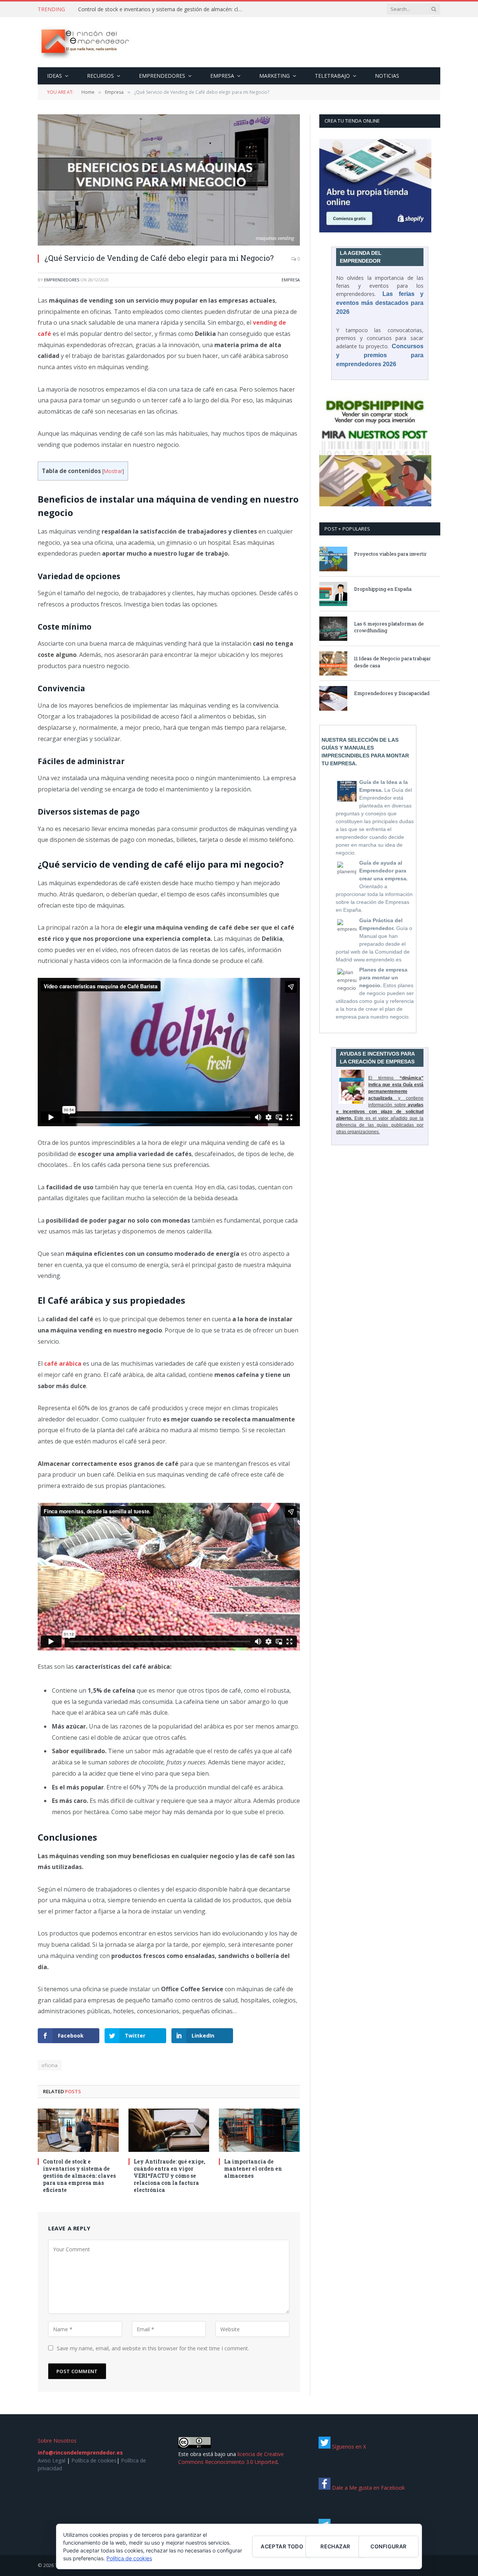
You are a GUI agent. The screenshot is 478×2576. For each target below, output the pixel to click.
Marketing (274, 76)
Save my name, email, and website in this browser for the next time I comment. (153, 2348)
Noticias (387, 76)
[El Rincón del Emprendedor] (85, 42)
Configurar (388, 2546)
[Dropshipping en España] (333, 594)
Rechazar (335, 2546)
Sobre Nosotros (57, 2441)
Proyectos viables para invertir (390, 554)
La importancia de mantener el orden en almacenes (253, 2169)
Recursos (100, 76)
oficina (50, 2065)
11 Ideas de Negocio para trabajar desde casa (392, 662)
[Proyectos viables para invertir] (333, 559)
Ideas (55, 76)
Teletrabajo (332, 76)
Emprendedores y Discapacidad (392, 693)
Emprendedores (162, 76)
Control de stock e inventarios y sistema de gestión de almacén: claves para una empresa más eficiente (162, 9)
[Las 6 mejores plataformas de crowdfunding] (333, 629)
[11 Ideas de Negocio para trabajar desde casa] (333, 663)
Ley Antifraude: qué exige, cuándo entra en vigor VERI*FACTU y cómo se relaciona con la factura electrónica (169, 2176)
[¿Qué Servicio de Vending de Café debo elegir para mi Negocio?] (169, 180)
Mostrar (113, 471)
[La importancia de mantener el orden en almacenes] (259, 2130)
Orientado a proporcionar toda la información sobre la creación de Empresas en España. (374, 886)
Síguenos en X (348, 2447)
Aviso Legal (52, 2460)
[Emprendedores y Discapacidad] (333, 698)
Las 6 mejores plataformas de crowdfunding (389, 627)
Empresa (222, 76)
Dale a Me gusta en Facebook (368, 2488)
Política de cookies (94, 2460)
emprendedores (62, 280)
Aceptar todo (282, 2546)
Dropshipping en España (383, 589)
